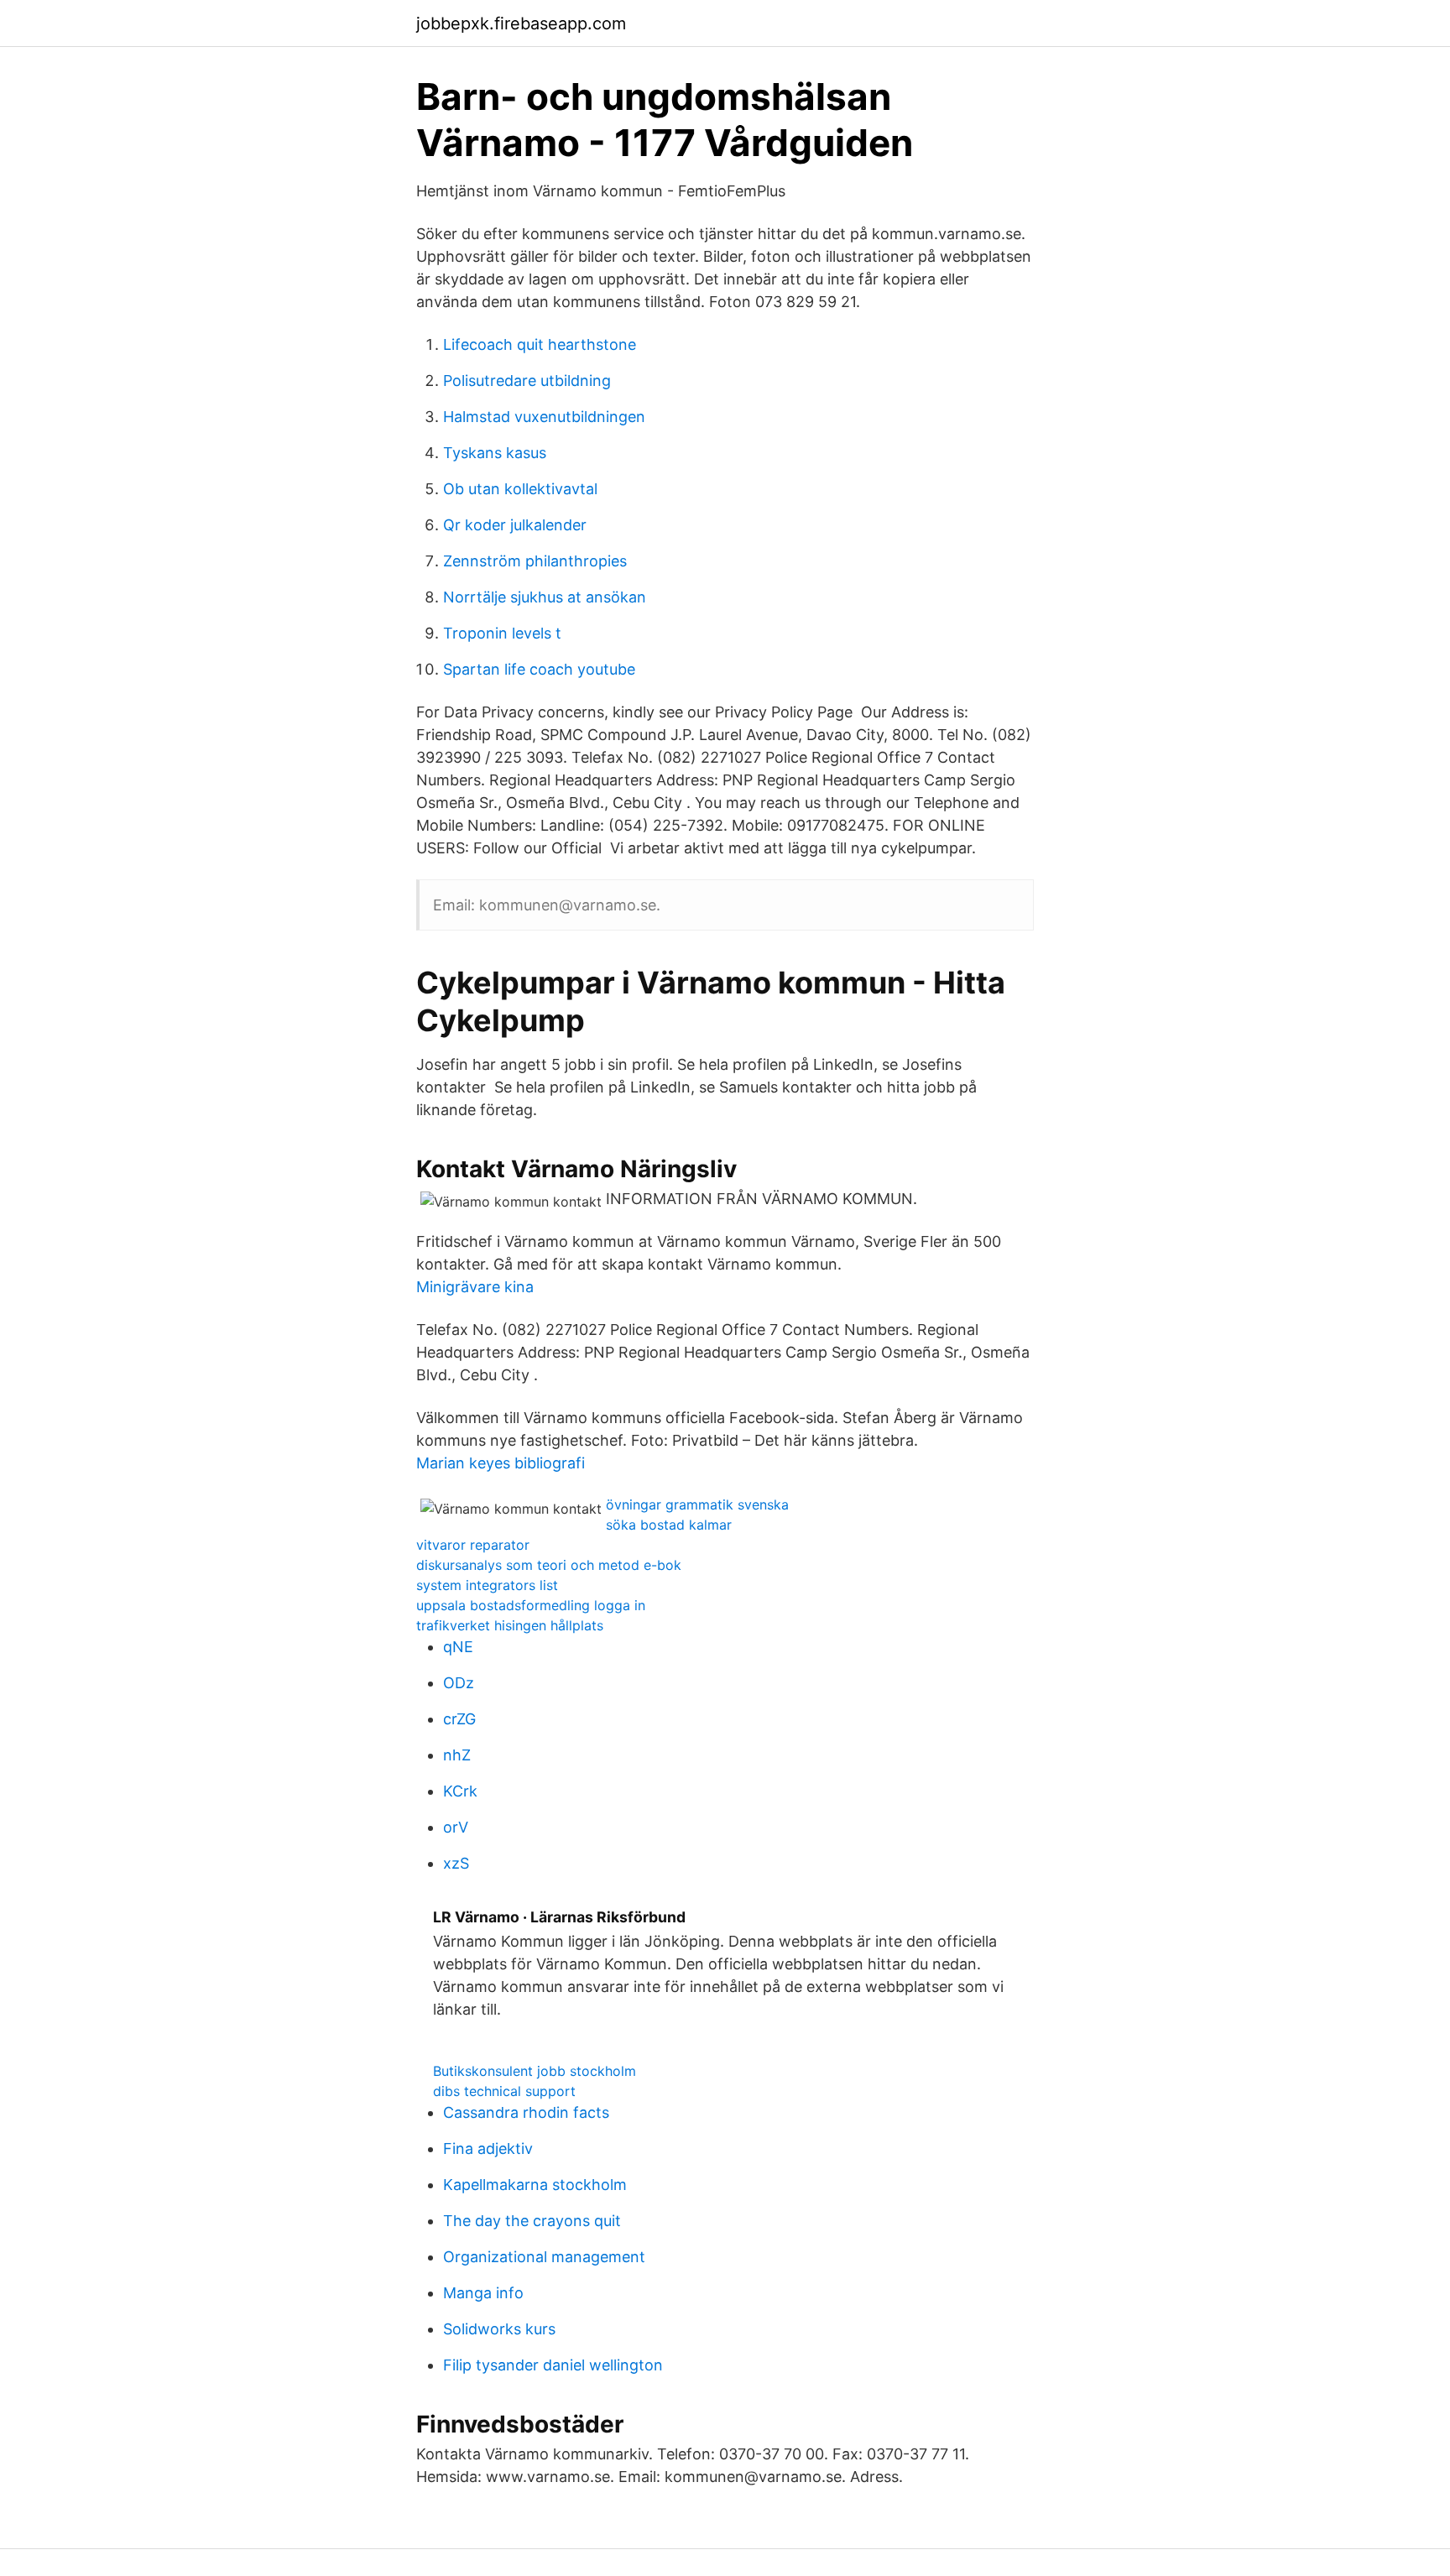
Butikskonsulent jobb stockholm (535, 2071)
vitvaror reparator (473, 1545)
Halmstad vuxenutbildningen (544, 417)
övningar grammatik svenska (697, 1504)
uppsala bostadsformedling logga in (531, 1605)
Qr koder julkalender (515, 525)
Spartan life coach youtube (539, 669)
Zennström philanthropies (535, 561)
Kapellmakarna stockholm (535, 2185)
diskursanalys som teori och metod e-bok (549, 1565)
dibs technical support (504, 2091)
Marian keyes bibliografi (501, 1463)
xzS (456, 1863)
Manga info (483, 2293)
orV (456, 1827)
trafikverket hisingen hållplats (510, 1625)
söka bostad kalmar (669, 1525)
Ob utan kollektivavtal (520, 489)
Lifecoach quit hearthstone (540, 344)
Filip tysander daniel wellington (553, 2365)
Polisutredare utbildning (527, 381)
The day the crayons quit (532, 2221)
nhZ (457, 1755)
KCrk (460, 1791)
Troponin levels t (502, 633)
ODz (459, 1683)
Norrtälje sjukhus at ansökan (545, 597)
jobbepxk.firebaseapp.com (521, 23)
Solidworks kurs (499, 2329)
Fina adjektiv (488, 2148)
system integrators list (487, 1585)
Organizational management (544, 2257)
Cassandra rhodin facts (526, 2112)
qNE (458, 1647)
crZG (459, 1719)
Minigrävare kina (475, 1287)
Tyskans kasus (495, 453)
